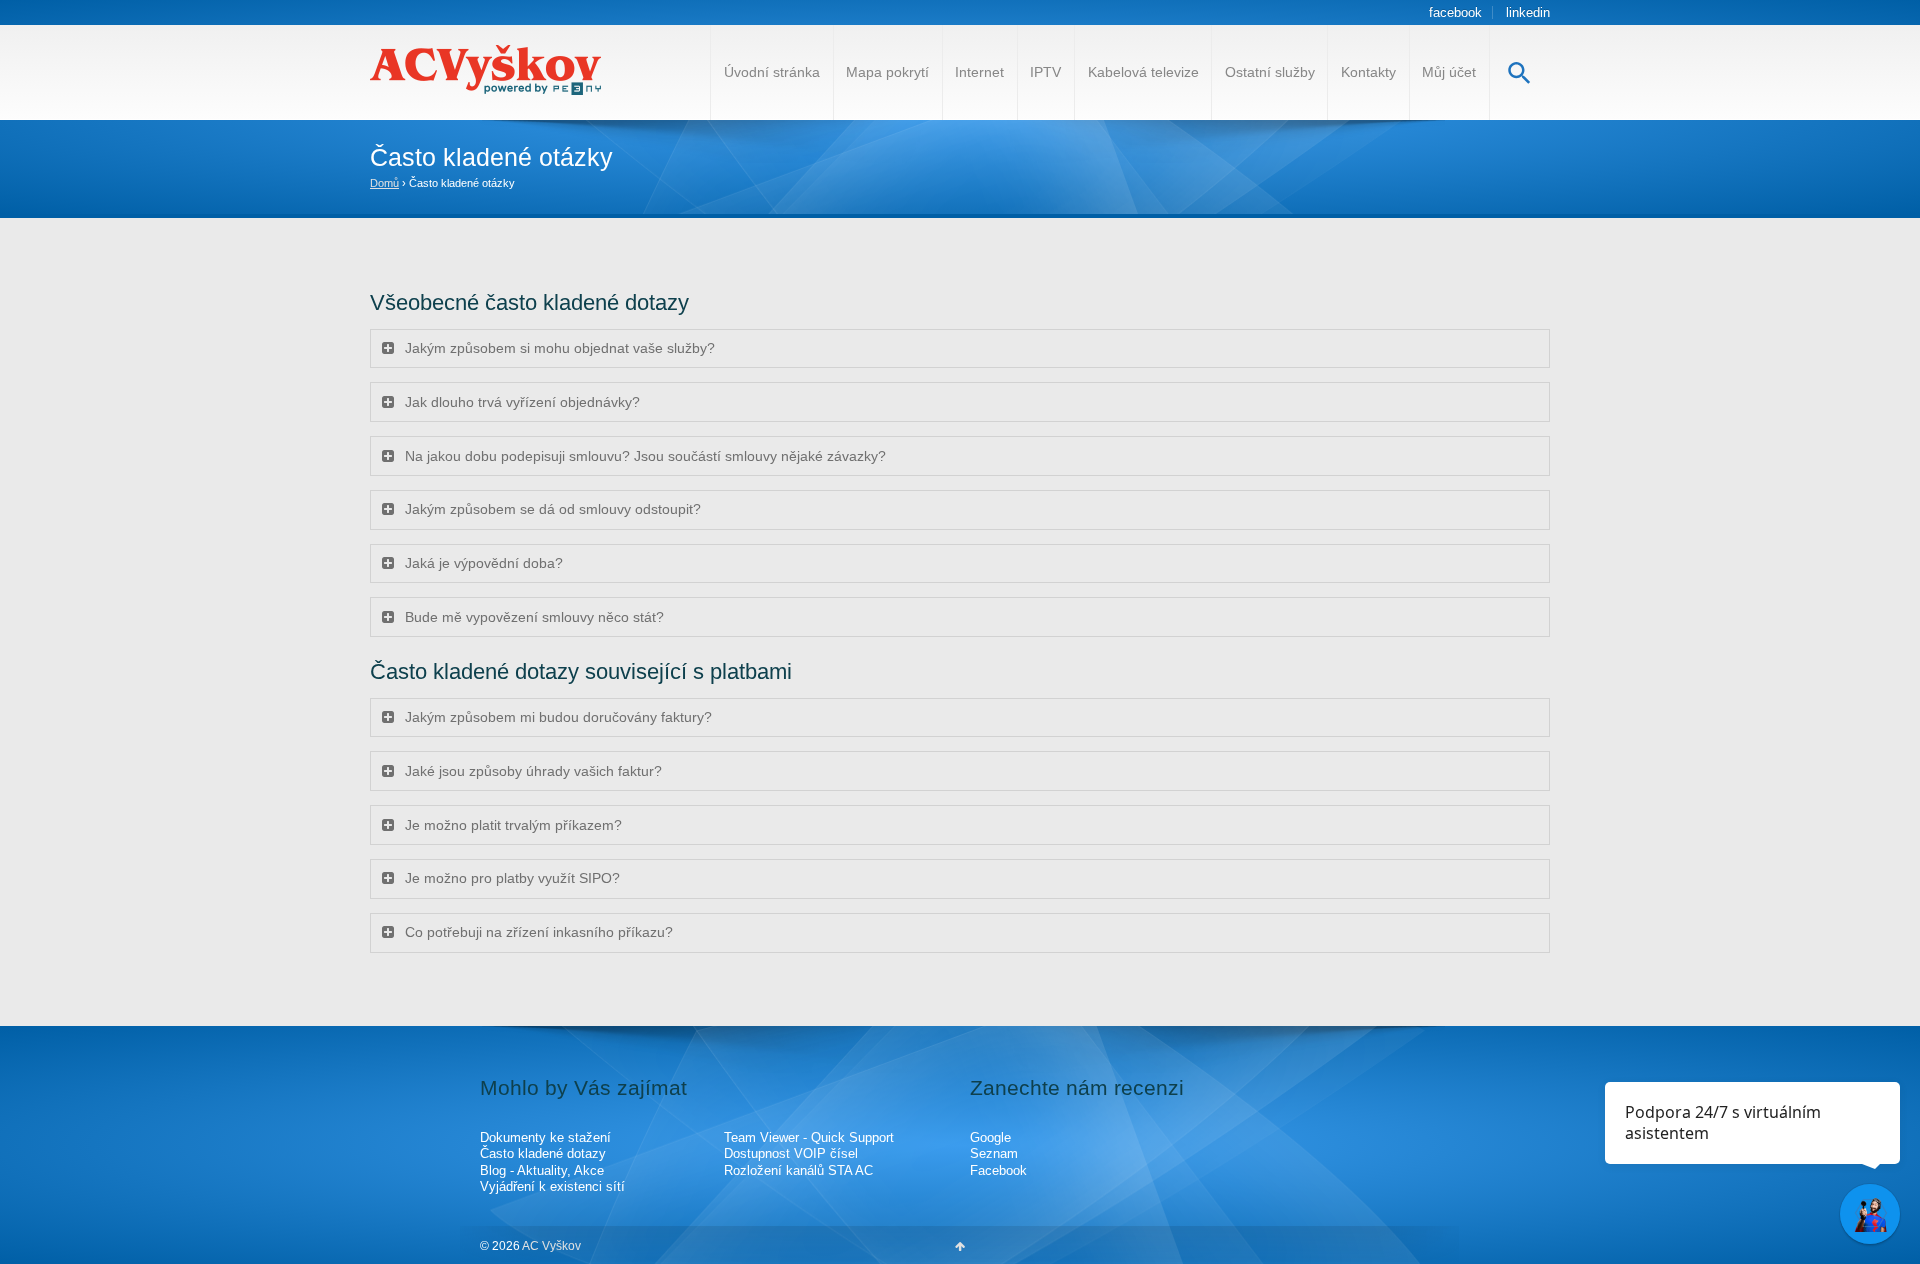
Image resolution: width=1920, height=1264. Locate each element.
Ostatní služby (1270, 72)
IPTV (1045, 72)
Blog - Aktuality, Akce (542, 1170)
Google (990, 1137)
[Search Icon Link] (1519, 72)
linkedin (1528, 12)
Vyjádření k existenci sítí (552, 1186)
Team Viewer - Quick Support (809, 1137)
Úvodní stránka (772, 72)
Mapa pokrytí (887, 72)
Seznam (994, 1153)
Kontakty (1368, 72)
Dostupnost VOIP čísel (791, 1153)
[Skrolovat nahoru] (960, 1246)
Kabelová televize (1143, 72)
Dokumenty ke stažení (545, 1137)
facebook (1455, 12)
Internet (979, 72)
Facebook (998, 1170)
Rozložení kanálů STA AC (798, 1170)
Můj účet (1449, 72)
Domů (384, 183)
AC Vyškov (550, 1246)
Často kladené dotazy (543, 1153)
